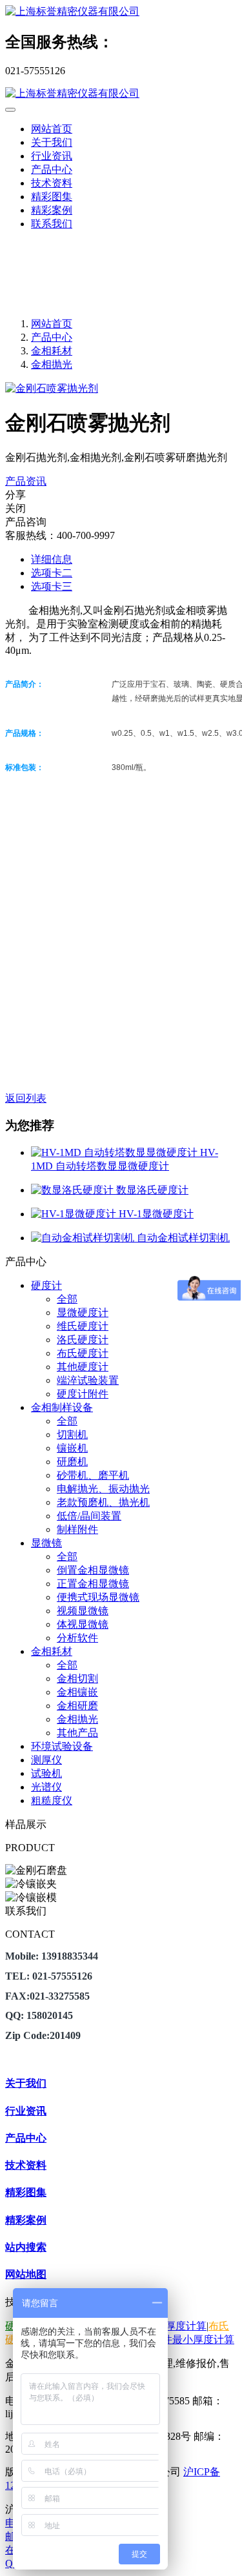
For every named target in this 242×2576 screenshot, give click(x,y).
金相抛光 (52, 364)
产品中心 (52, 337)
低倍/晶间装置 (89, 1516)
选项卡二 (52, 573)
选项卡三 (52, 586)
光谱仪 (46, 1787)
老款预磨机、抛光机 (103, 1502)
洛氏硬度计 (83, 1340)
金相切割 (77, 1678)
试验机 (46, 1773)
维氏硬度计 (83, 1326)
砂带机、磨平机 (93, 1475)
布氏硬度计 (83, 1353)
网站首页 (52, 129)
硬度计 (46, 1285)
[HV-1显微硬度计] (75, 1214)
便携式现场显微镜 (98, 1597)
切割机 (72, 1435)
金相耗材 (52, 351)
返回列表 (26, 1098)
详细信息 (52, 559)
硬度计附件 (83, 1394)
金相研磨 (77, 1706)
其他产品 (77, 1733)
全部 (67, 1299)
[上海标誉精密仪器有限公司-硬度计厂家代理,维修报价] (121, 12)
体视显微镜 (83, 1624)
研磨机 (72, 1462)
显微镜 (46, 1543)
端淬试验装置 (88, 1380)
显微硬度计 (83, 1313)
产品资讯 (26, 481)
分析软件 (77, 1638)
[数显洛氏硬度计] (74, 1190)
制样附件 (77, 1529)
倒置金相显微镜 (93, 1570)
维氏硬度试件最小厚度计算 (172, 2339)
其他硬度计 (83, 1367)
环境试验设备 (62, 1746)
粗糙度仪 (52, 1800)
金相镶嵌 (77, 1692)
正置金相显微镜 (93, 1584)
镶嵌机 (72, 1448)
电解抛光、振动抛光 (103, 1489)
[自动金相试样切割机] (84, 1238)
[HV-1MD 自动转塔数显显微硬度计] (116, 1152)
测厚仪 (46, 1760)
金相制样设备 (62, 1407)
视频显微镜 (83, 1611)
